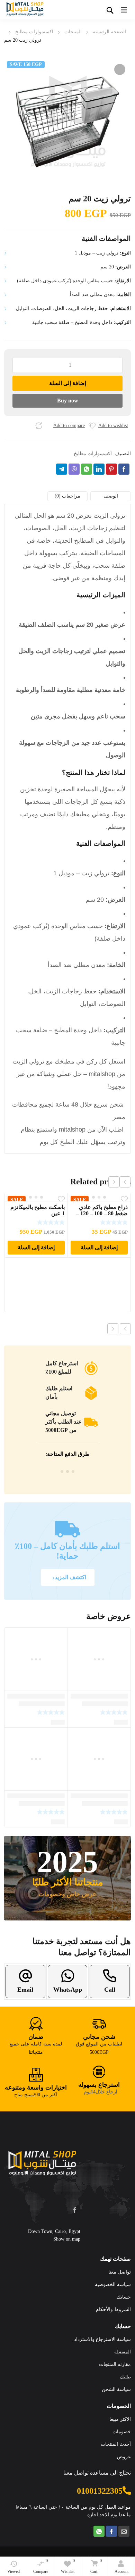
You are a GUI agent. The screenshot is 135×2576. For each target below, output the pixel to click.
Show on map (67, 2239)
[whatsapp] (99, 2531)
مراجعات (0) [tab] (67, 496)
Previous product (125, 1329)
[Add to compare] (39, 426)
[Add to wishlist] (92, 426)
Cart (96, 2566)
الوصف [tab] (111, 496)
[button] (120, 69)
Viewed (13, 2571)
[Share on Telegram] (62, 469)
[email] (124, 2531)
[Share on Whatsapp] (87, 469)
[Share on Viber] (74, 469)
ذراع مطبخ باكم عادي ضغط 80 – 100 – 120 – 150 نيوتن (102, 1213)
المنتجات (73, 32)
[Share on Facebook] (124, 469)
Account (121, 2571)
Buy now (68, 401)
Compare (41, 2566)
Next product (113, 1329)
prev (125, 1182)
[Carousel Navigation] (119, 1182)
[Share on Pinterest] (111, 469)
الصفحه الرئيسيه (109, 32)
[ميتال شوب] (42, 2166)
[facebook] (75, 2210)
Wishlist (68, 2566)
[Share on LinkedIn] (99, 469)
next (114, 1182)
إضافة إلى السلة (68, 383)
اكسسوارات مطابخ (34, 32)
